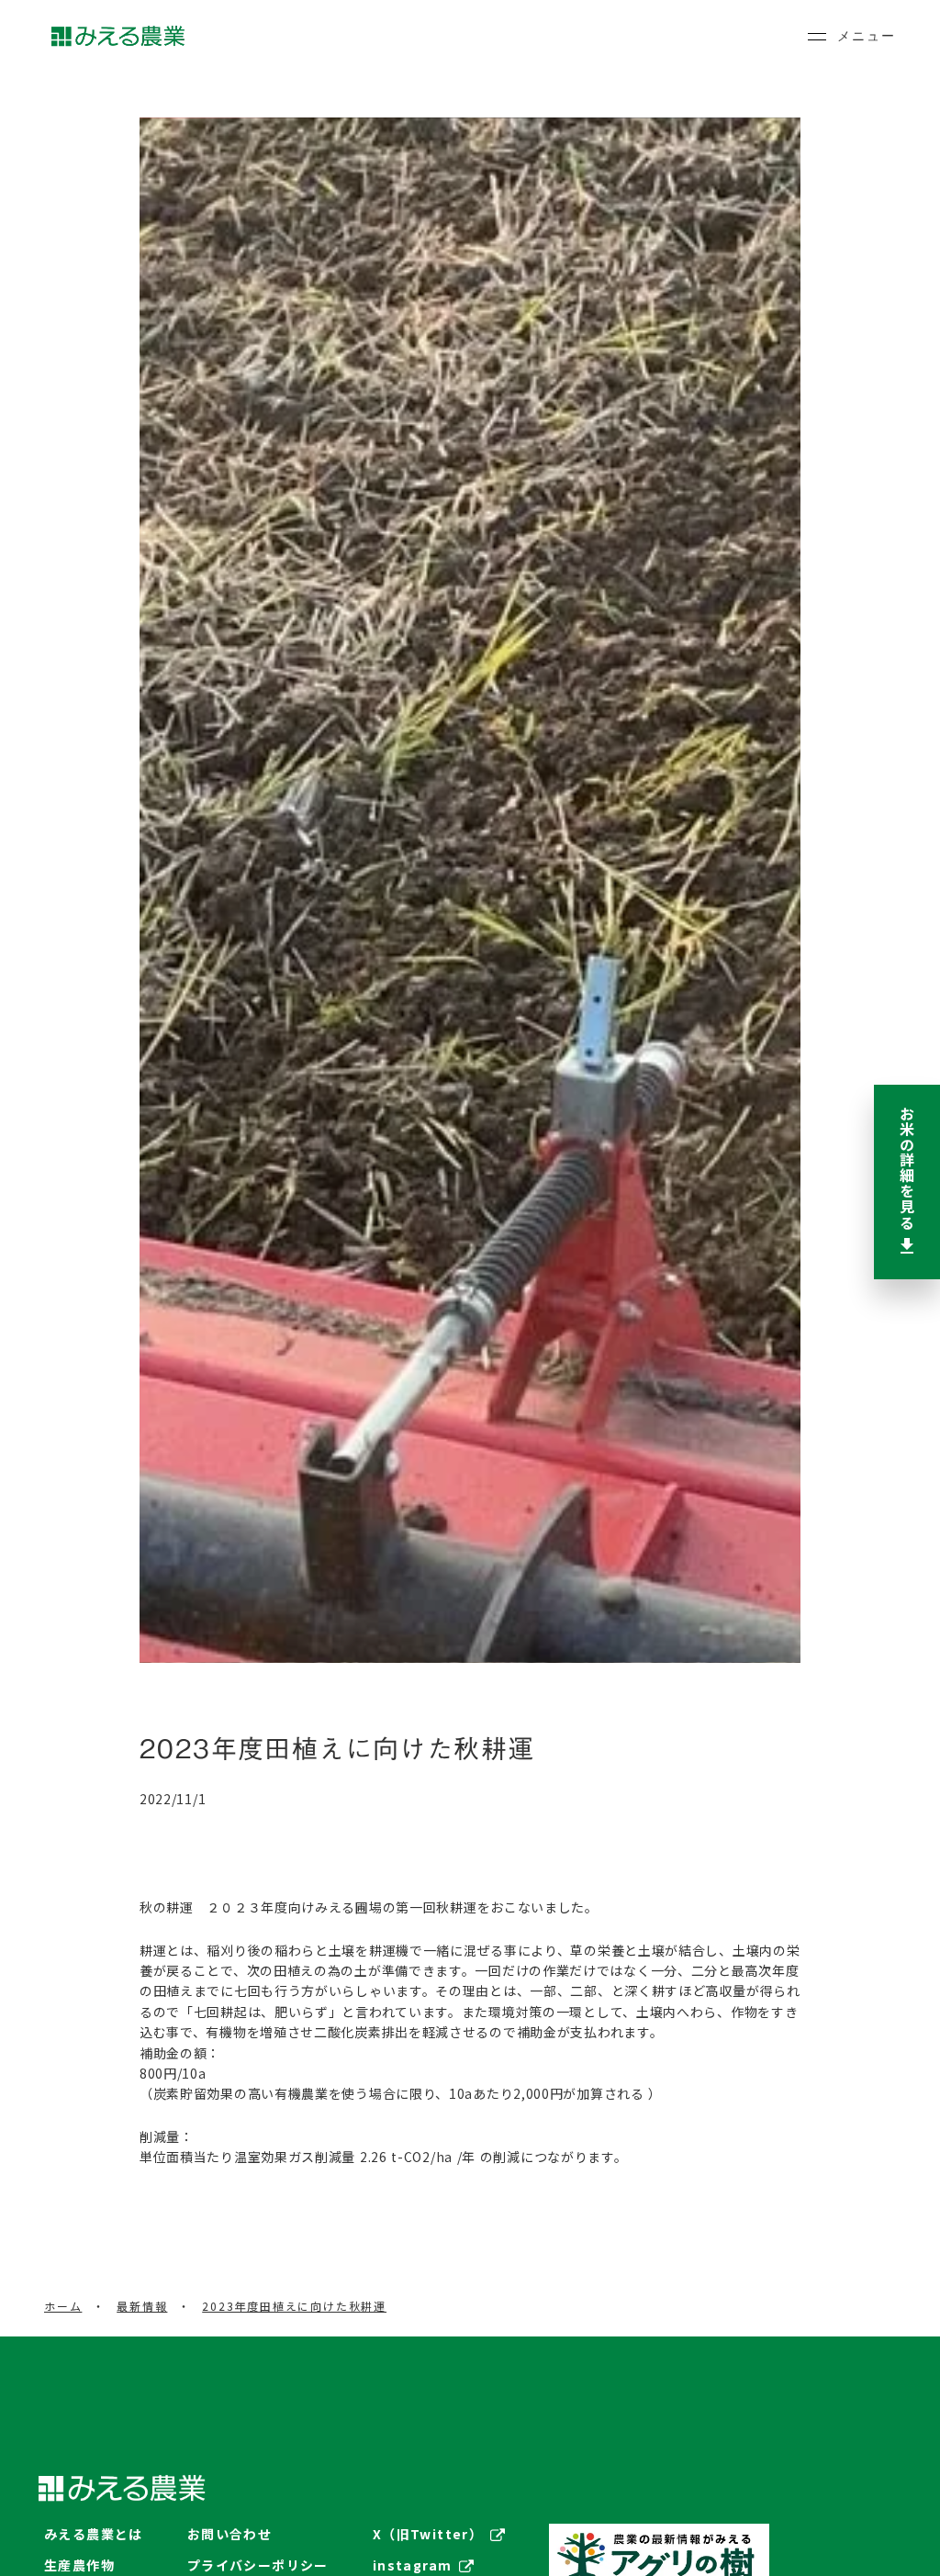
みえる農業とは (94, 2534)
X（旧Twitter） (428, 2534)
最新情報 (142, 2306)
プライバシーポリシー (258, 2565)
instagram (413, 2565)
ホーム (63, 2306)
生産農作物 (79, 2565)
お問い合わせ (229, 2534)
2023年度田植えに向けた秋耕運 (294, 2306)
